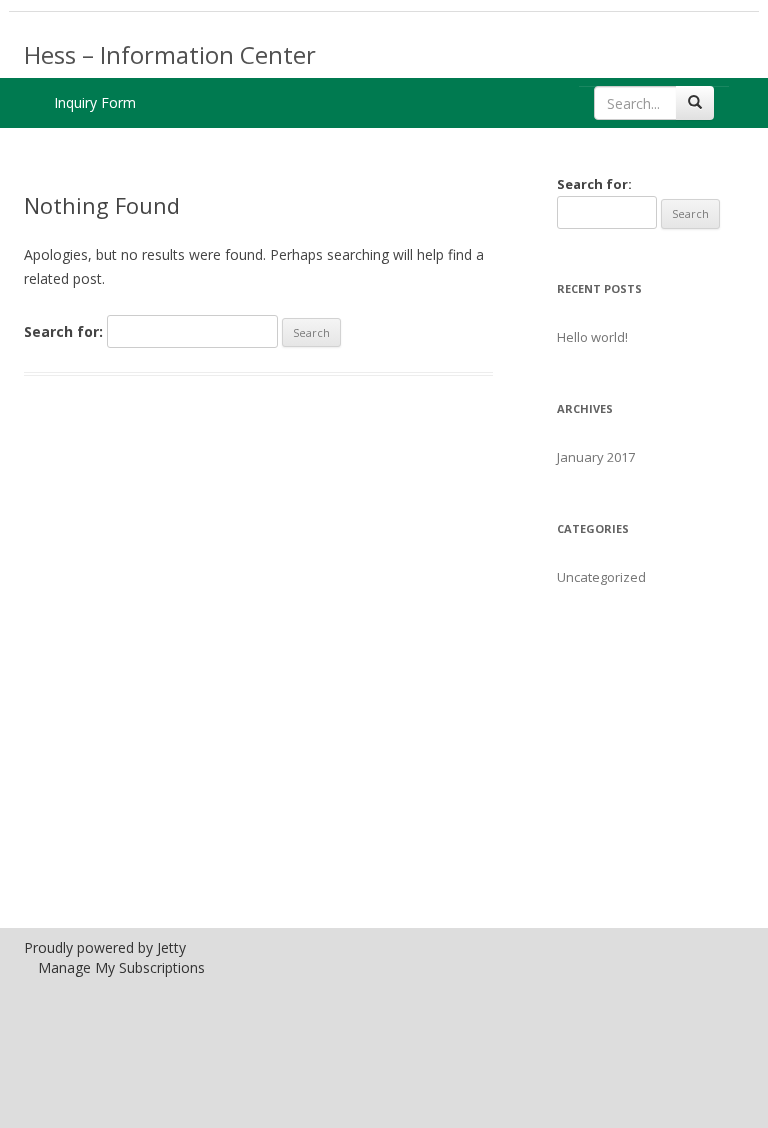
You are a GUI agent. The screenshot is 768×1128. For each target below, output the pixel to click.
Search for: (63, 331)
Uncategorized (601, 577)
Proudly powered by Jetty (105, 947)
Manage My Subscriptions (121, 967)
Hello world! (592, 337)
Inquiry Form (95, 102)
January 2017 (596, 457)
